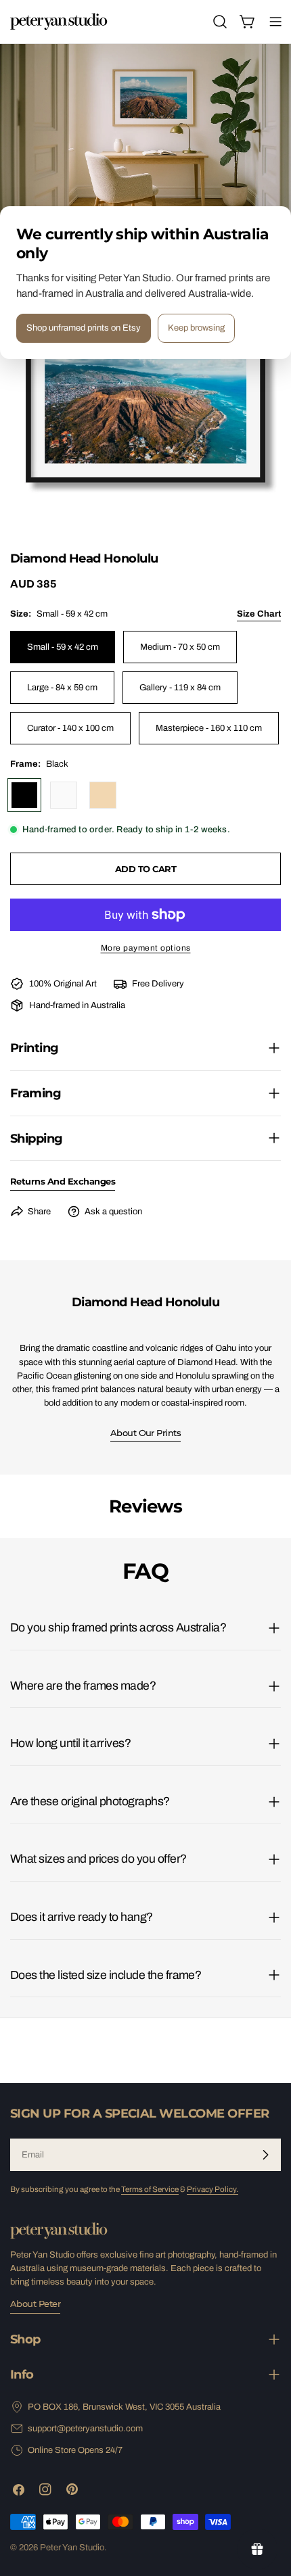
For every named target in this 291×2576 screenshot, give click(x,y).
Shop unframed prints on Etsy (84, 328)
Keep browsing (196, 328)
